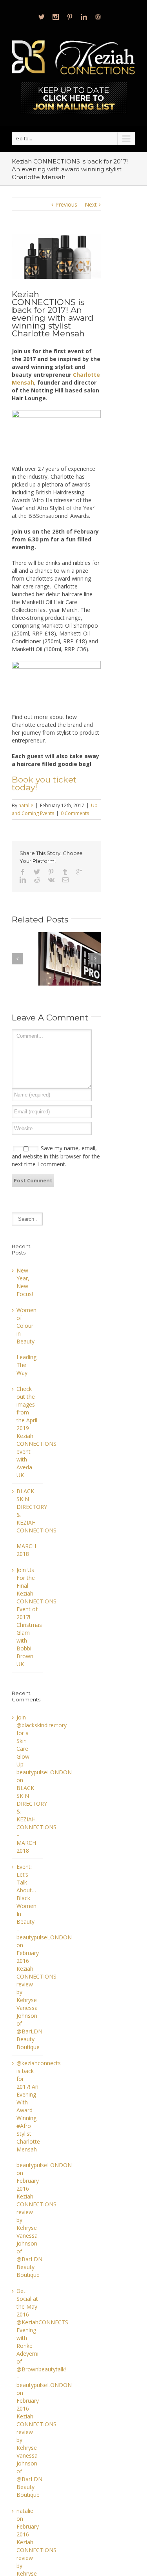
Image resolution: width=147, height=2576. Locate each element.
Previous (66, 204)
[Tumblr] (65, 872)
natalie (26, 805)
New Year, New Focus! (25, 1282)
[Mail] (65, 880)
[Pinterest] (70, 17)
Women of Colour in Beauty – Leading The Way (26, 1341)
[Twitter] (42, 17)
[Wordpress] (98, 17)
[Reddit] (37, 880)
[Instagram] (56, 17)
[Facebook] (23, 872)
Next (91, 204)
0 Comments (75, 813)
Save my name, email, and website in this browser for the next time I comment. (56, 1156)
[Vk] (51, 880)
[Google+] (79, 872)
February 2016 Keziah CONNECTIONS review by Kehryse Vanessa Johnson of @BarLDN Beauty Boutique (36, 2000)
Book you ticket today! (44, 783)
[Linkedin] (84, 17)
